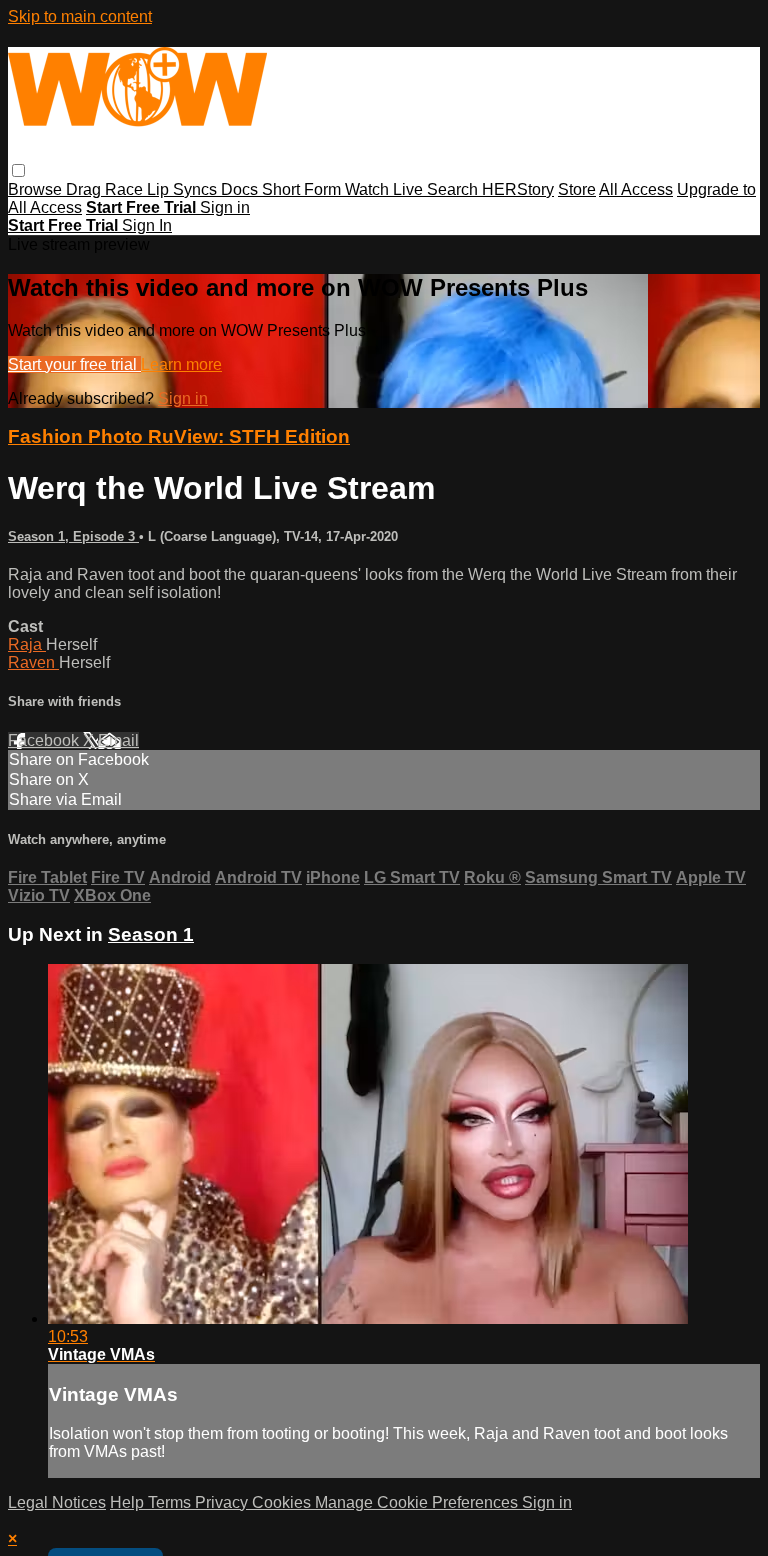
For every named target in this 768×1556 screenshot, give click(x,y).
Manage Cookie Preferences (418, 1502)
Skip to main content (80, 16)
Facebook (45, 740)
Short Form (303, 189)
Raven (33, 662)
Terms (171, 1502)
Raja (27, 644)
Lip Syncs (184, 189)
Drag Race (106, 189)
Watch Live (386, 189)
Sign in (225, 207)
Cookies (283, 1502)
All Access (636, 189)
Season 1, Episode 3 (73, 536)
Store (577, 189)
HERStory (518, 189)
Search (454, 189)
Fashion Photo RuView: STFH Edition (179, 436)
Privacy (223, 1502)
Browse (37, 189)
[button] (18, 170)
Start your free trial (74, 364)
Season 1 (151, 934)
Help (129, 1502)
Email (118, 740)
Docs (241, 189)
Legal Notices (57, 1502)
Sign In (147, 225)
